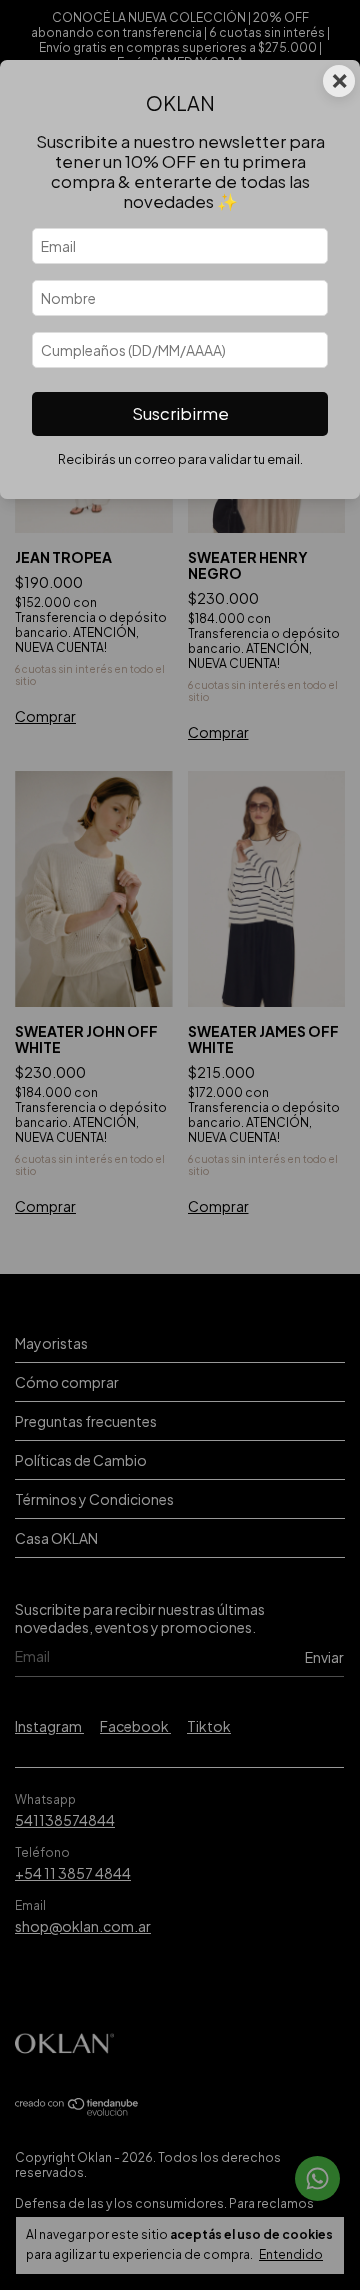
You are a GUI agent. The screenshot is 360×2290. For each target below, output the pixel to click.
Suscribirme (180, 413)
